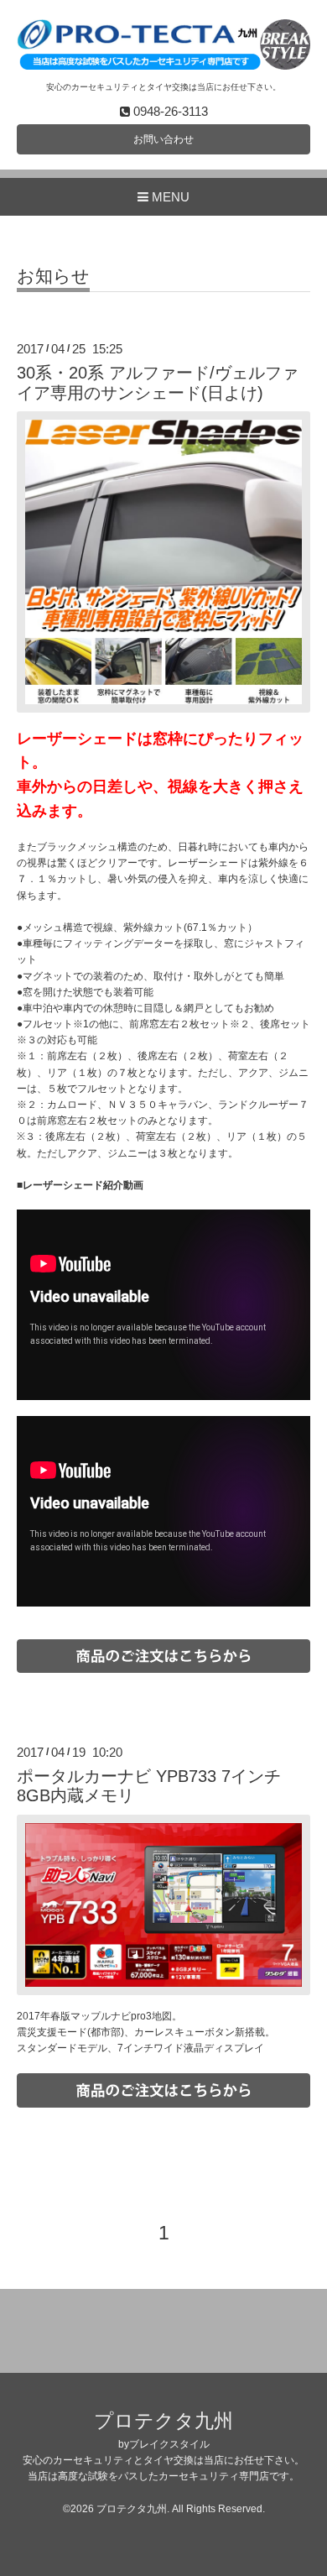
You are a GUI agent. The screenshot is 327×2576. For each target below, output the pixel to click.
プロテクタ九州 (163, 2421)
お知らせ (53, 276)
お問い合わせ (163, 139)
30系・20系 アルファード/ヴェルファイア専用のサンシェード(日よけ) (158, 382)
